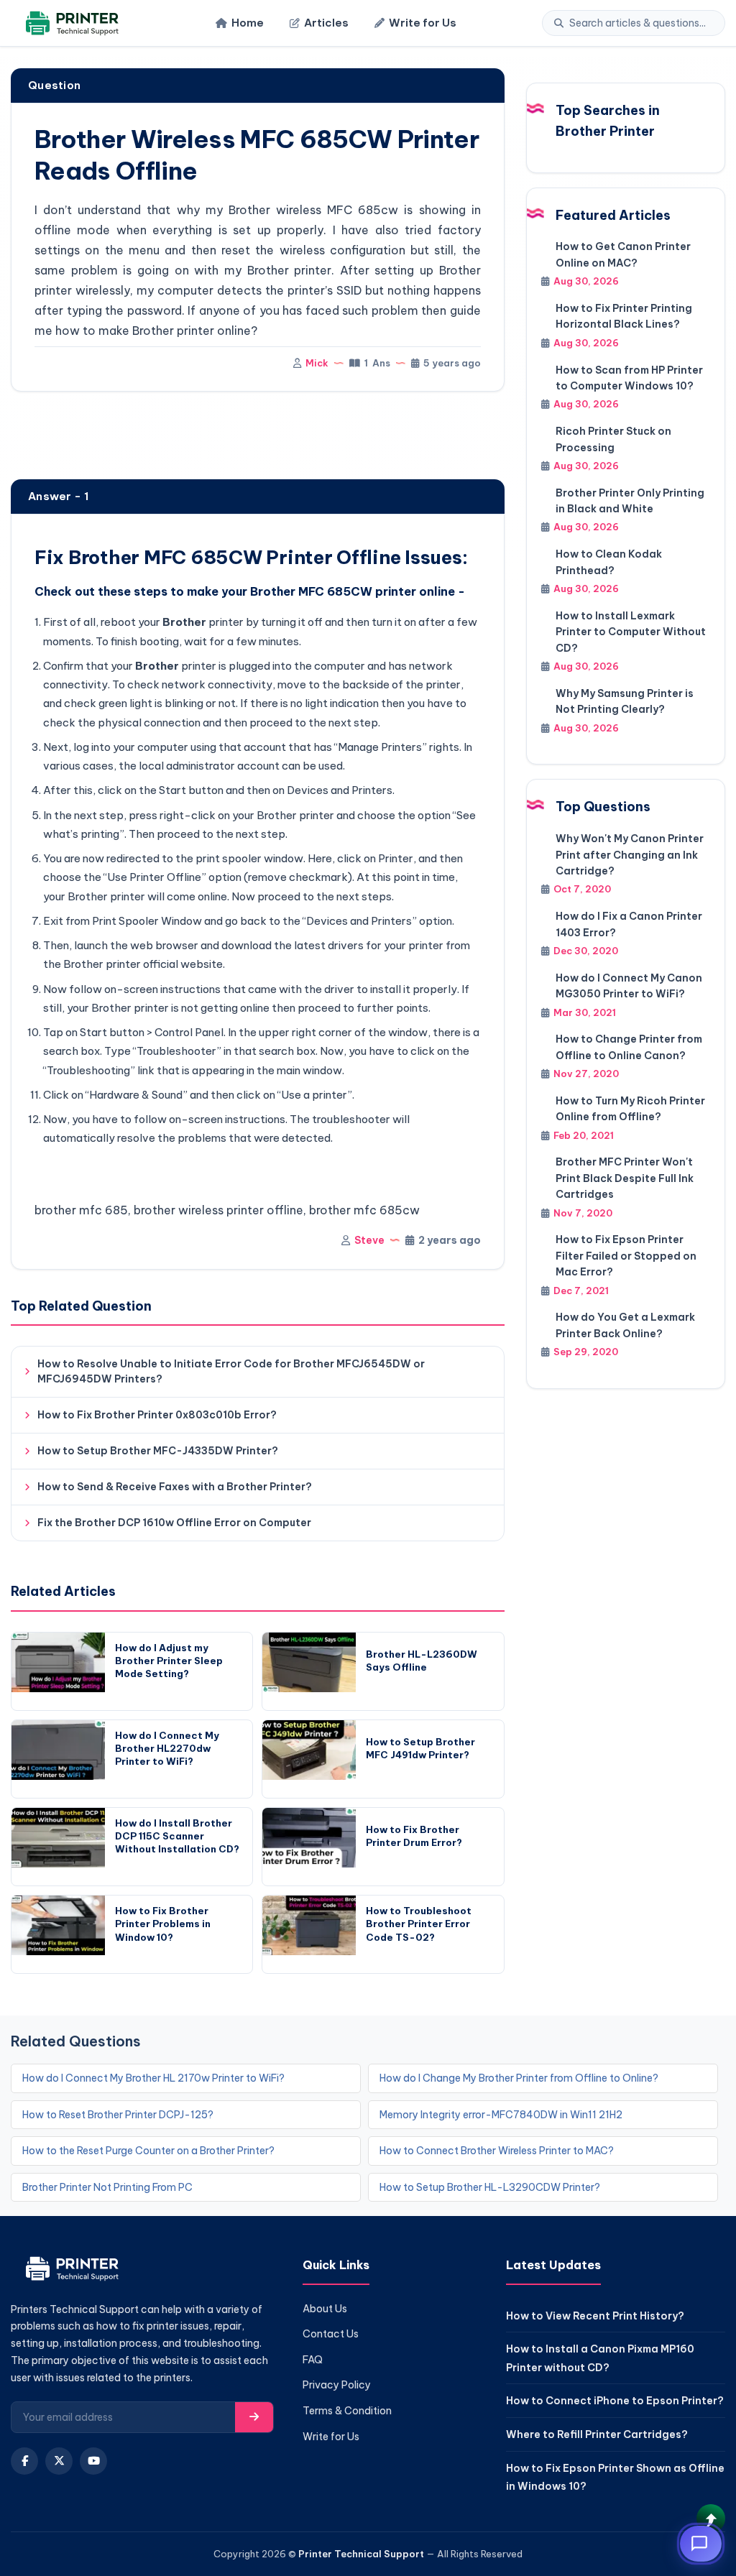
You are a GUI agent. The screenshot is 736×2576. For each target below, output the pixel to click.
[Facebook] (24, 2461)
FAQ (313, 2360)
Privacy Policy (337, 2385)
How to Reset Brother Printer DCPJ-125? (118, 2115)
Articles (326, 23)
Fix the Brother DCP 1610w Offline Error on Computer (174, 1523)
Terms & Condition (347, 2411)
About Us (325, 2309)
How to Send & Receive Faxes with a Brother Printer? (175, 1487)
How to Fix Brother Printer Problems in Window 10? (163, 1924)
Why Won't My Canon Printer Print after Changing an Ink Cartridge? (630, 855)
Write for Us (423, 23)
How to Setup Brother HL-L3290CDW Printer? (490, 2187)
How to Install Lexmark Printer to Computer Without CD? (631, 632)
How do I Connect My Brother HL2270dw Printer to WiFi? (167, 1748)
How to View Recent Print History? (595, 2316)
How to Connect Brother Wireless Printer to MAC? (497, 2151)
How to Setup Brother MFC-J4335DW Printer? (158, 1451)
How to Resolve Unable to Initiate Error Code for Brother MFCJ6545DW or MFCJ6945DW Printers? (231, 1371)
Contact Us (331, 2334)
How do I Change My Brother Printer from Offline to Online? (519, 2078)
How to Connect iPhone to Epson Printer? (615, 2401)
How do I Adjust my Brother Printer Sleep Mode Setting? (169, 1661)
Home (248, 23)
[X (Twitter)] (59, 2461)
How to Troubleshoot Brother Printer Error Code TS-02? (419, 1924)
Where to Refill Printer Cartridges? (597, 2434)
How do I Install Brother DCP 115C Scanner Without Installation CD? (177, 1836)
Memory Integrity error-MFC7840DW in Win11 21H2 (501, 2115)
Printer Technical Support (361, 2554)
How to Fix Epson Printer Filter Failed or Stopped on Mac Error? (626, 1256)
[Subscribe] (254, 2417)
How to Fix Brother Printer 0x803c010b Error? (157, 1415)
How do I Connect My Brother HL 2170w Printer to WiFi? (153, 2078)
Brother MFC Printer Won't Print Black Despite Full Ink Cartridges (625, 1178)
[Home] (70, 23)
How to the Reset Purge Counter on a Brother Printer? (148, 2151)
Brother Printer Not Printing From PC (107, 2187)
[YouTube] (93, 2461)
